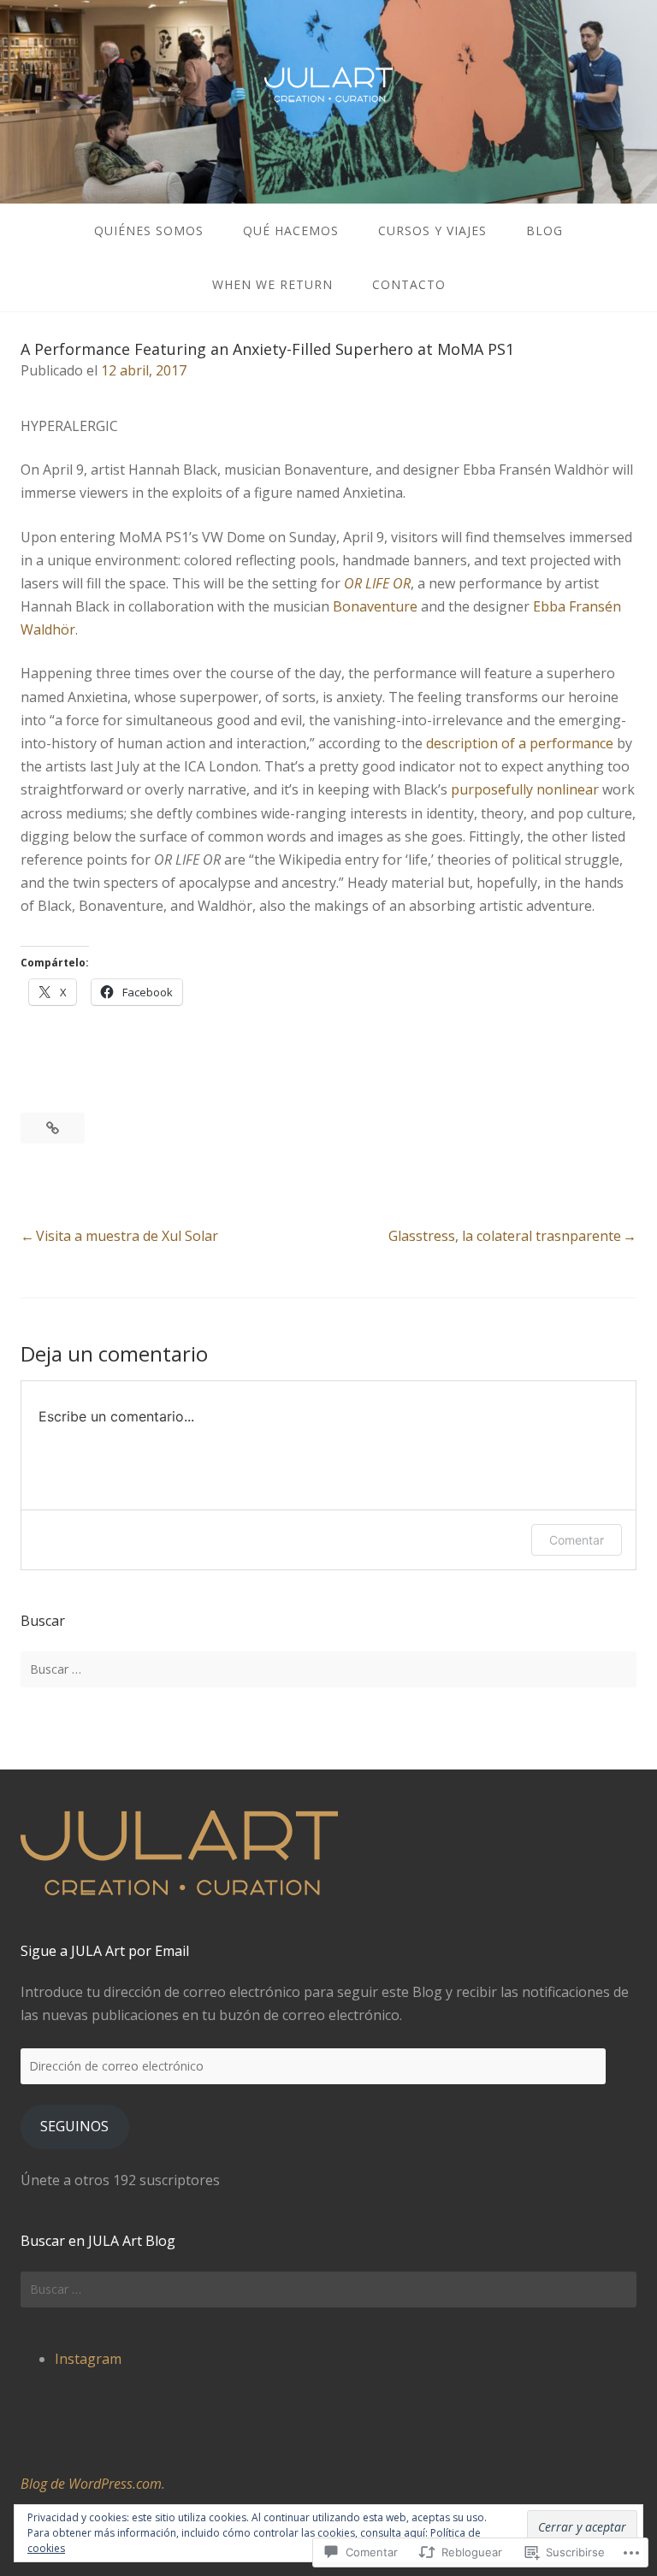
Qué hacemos (291, 230)
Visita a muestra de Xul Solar (127, 1236)
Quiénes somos (149, 230)
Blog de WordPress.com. (93, 2484)
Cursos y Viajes (432, 230)
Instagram (88, 2359)
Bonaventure (375, 606)
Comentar (577, 1540)
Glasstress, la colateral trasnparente (505, 1236)
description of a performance (520, 743)
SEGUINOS (74, 2126)
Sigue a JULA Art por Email (105, 1951)
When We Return (272, 284)
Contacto (409, 284)
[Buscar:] (328, 1669)
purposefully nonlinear (525, 789)
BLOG (545, 230)
